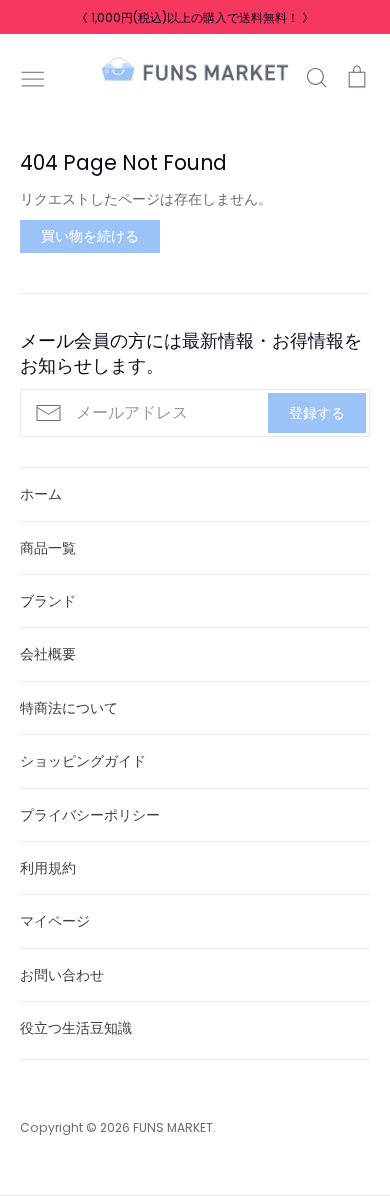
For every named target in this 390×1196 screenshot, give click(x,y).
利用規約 (48, 868)
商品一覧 (48, 548)
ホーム (41, 494)
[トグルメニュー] (33, 77)
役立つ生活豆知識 (76, 1028)
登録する (317, 413)
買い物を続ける (90, 236)
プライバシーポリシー (90, 815)
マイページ (55, 921)
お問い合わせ (62, 975)
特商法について (69, 708)
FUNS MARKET (173, 1127)
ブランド (48, 601)
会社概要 (48, 654)
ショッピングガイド (83, 761)
